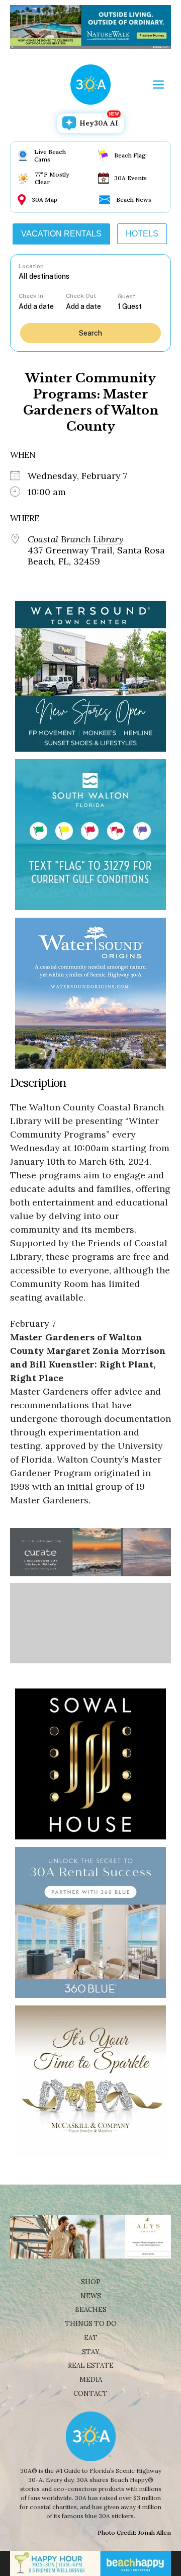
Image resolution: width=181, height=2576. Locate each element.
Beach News (134, 199)
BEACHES (91, 2310)
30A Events (130, 178)
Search (90, 333)
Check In (31, 296)
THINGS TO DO (91, 2324)
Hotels (142, 234)
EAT (91, 2338)
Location (31, 266)
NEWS (91, 2296)
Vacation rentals (61, 234)
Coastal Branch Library (75, 539)
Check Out (81, 296)
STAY (91, 2352)
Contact (90, 2394)
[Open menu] (158, 85)
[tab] (61, 234)
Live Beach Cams (50, 155)
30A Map (44, 199)
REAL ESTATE (91, 2365)
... (42, 306)
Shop (91, 2282)
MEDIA (91, 2380)
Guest (126, 296)
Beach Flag (130, 155)
